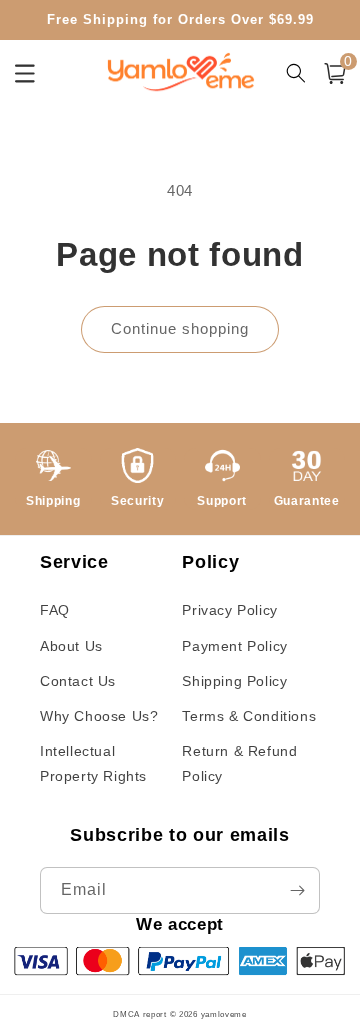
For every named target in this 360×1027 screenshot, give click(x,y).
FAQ (55, 610)
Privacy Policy (229, 610)
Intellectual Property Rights (93, 763)
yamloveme (224, 1014)
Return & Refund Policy (239, 763)
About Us (71, 646)
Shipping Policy (234, 681)
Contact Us (78, 681)
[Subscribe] (297, 890)
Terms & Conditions (249, 716)
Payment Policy (234, 646)
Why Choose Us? (99, 716)
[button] (335, 73)
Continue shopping (180, 328)
